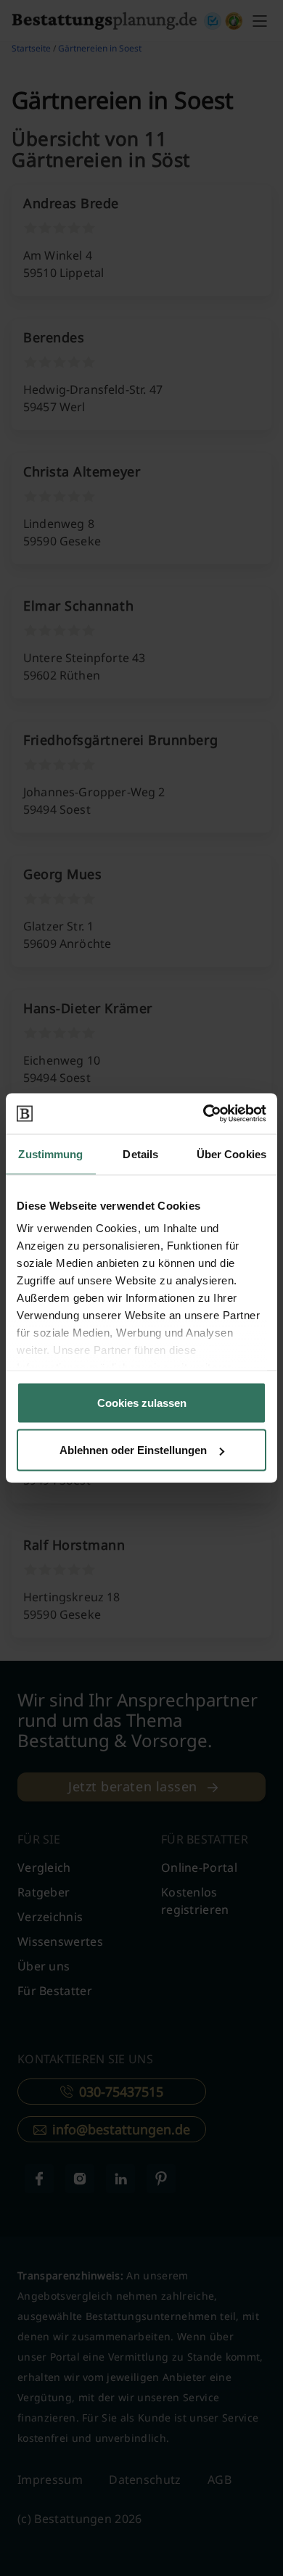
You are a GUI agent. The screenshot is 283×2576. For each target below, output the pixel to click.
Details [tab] (140, 1153)
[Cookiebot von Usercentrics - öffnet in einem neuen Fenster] (204, 1114)
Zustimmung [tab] (50, 1153)
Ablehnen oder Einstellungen (133, 1450)
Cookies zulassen (142, 1402)
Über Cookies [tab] (231, 1153)
